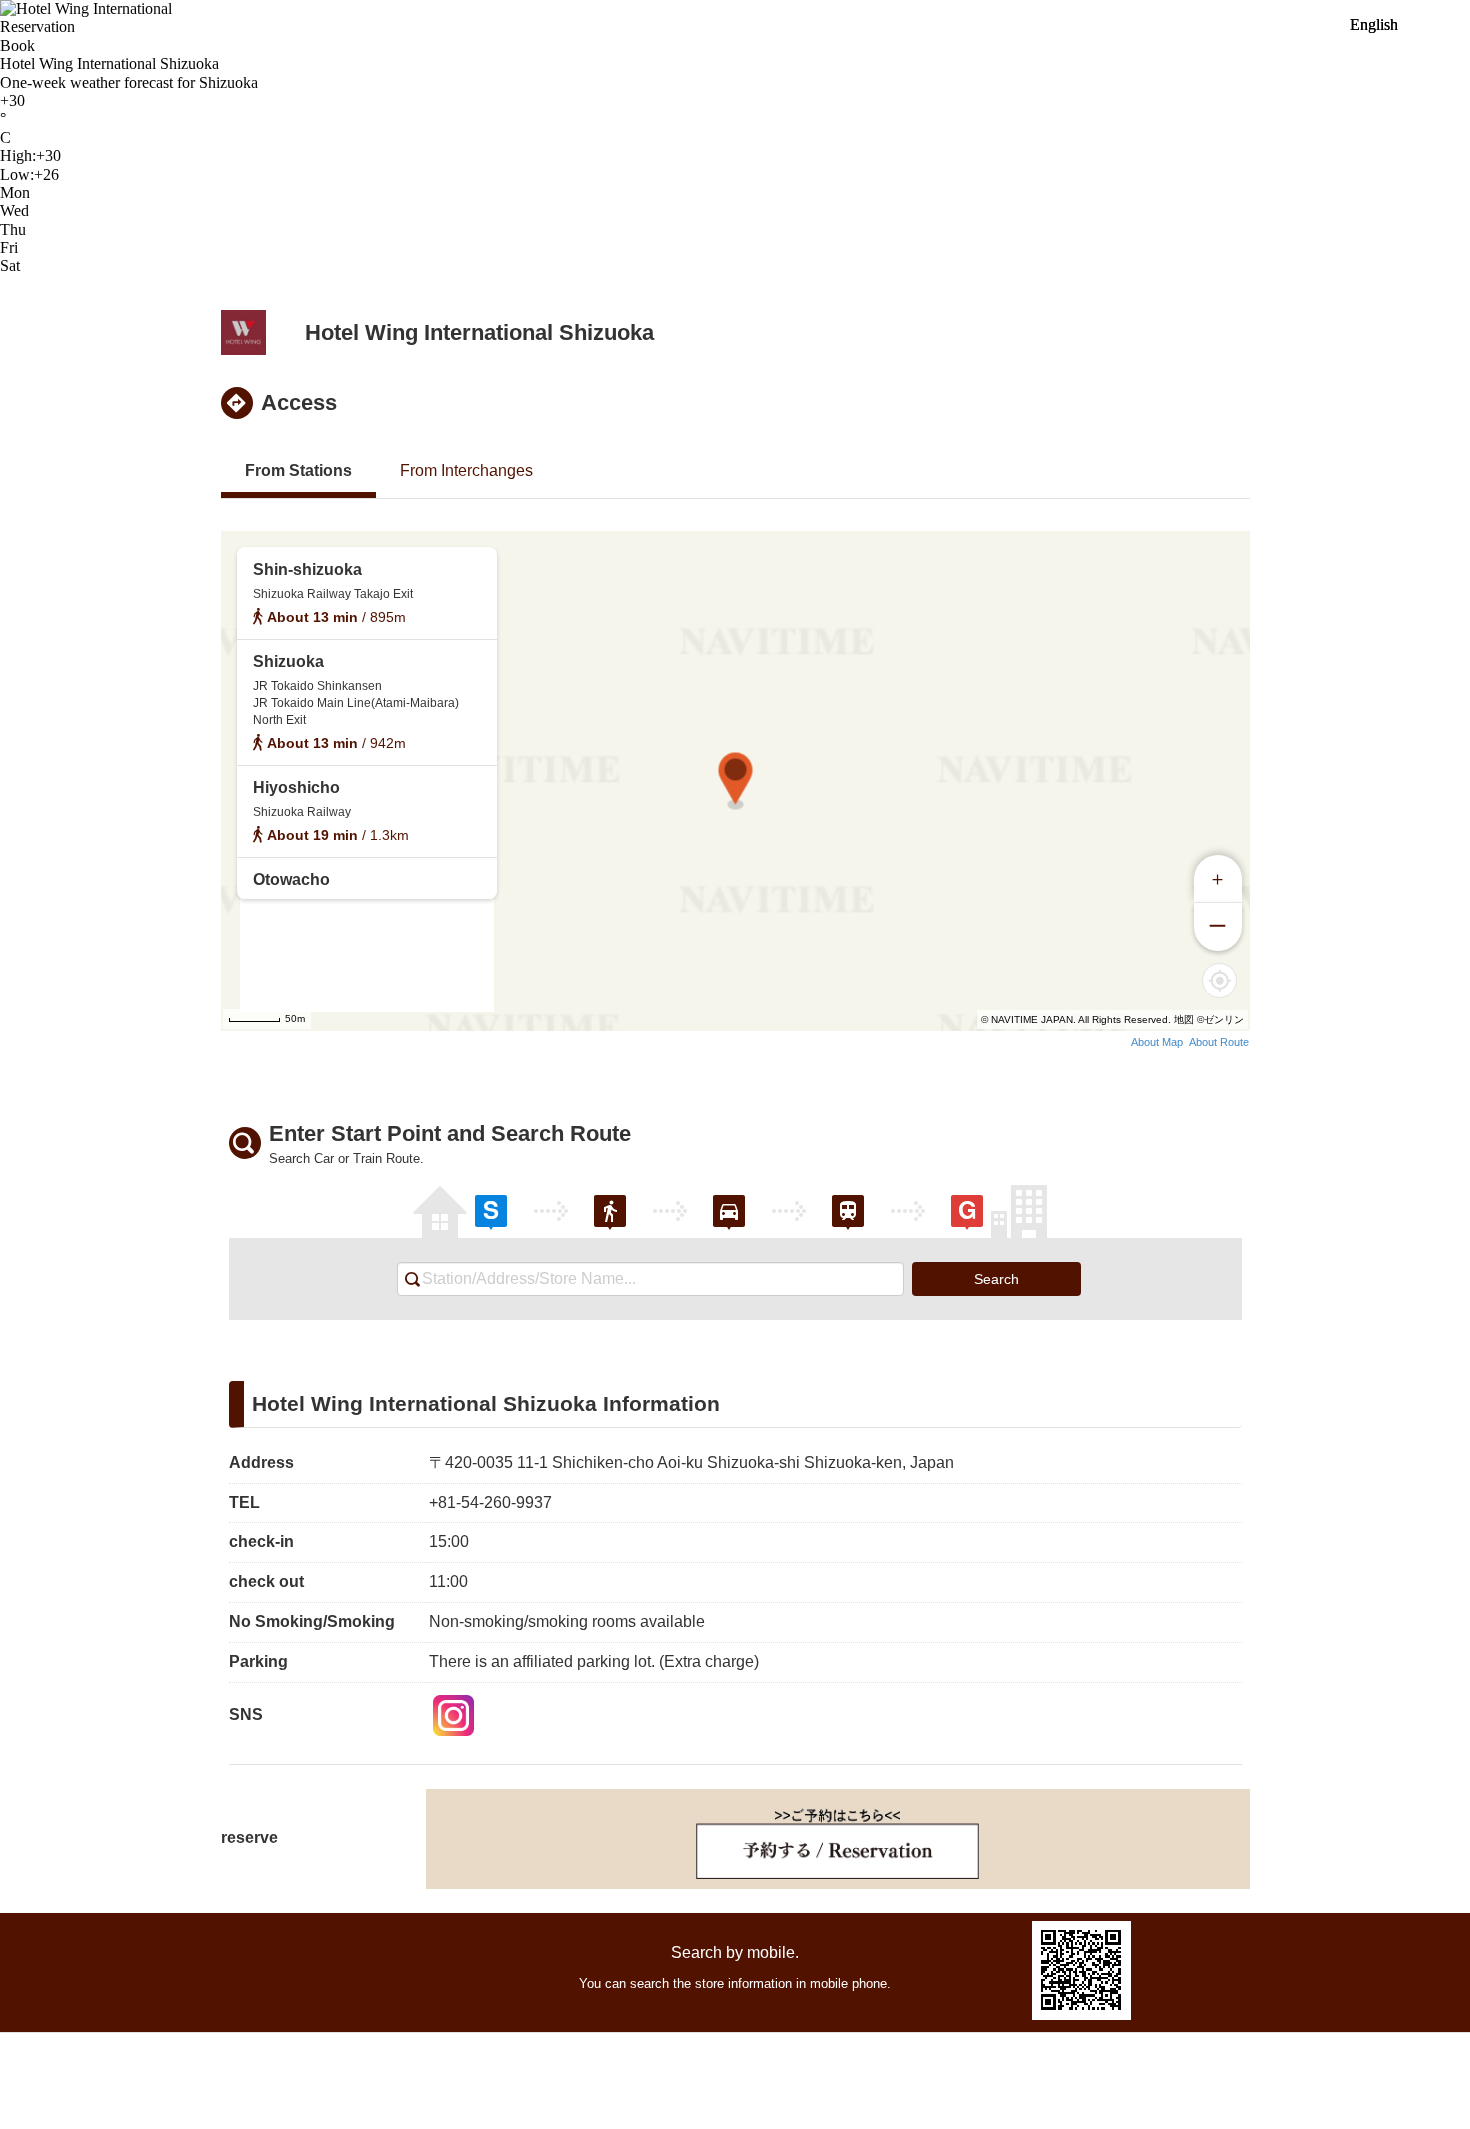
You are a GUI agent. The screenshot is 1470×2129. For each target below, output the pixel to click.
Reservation (37, 26)
